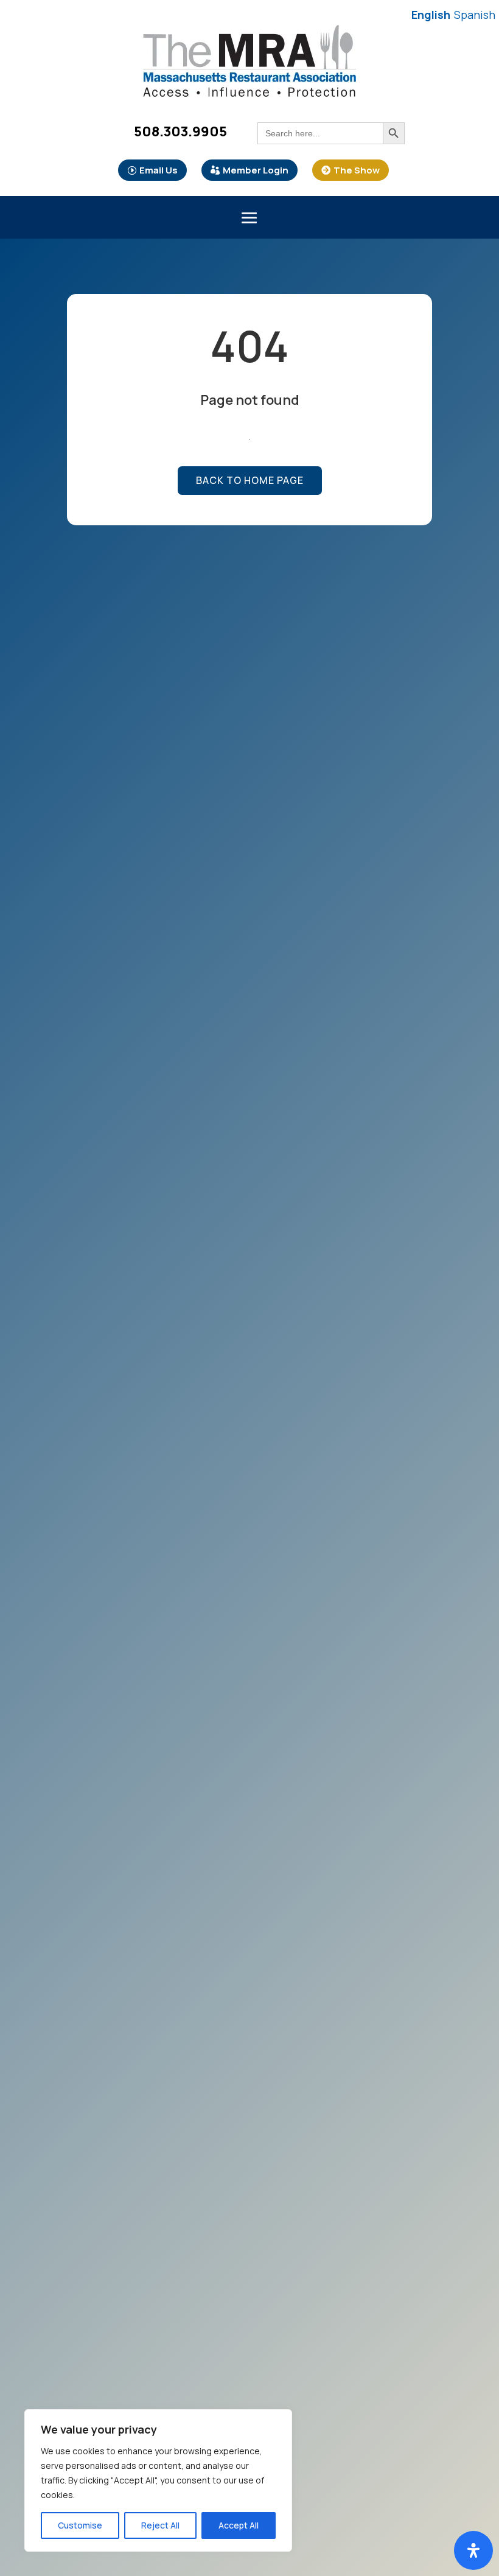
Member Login (256, 170)
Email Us (159, 170)
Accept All (239, 2525)
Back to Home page (250, 480)
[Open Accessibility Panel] (473, 2550)
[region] (158, 2480)
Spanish (475, 15)
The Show (357, 170)
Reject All (160, 2525)
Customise (80, 2525)
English (431, 15)
